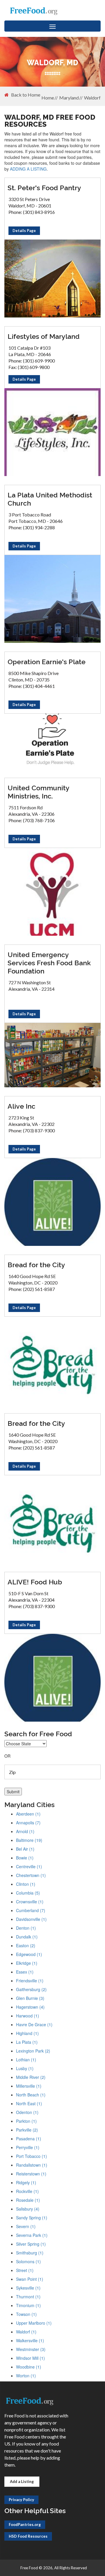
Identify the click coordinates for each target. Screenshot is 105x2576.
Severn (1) (26, 2226)
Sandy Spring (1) (32, 2218)
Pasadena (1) (29, 2139)
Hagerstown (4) (30, 2007)
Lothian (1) (26, 2060)
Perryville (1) (28, 2147)
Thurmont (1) (28, 2297)
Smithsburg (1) (30, 2253)
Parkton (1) (26, 2121)
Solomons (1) (28, 2261)
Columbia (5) (28, 1893)
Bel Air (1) (25, 1849)
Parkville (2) (27, 2130)
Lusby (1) (25, 2068)
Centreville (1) (29, 1866)
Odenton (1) (27, 2112)
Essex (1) (25, 1972)
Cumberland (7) (31, 1910)
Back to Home (26, 95)
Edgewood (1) (29, 1954)
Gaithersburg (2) (31, 1989)
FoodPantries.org (25, 2525)
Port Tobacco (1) (32, 2156)
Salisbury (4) (28, 2209)
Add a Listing (22, 2481)
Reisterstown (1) (31, 2174)
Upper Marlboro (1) (34, 2323)
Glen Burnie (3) (30, 1998)
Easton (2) (26, 1945)
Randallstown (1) (32, 2165)
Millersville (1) (29, 2086)
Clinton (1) (26, 1884)
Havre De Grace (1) (34, 2024)
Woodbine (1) (29, 2367)
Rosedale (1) (28, 2200)
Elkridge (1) (27, 1963)
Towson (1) (26, 2314)
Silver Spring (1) (31, 2244)
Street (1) (25, 2270)
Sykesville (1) (28, 2288)
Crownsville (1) (30, 1902)
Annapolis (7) (28, 1823)
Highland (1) (27, 2033)
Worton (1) (26, 2376)
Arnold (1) (25, 1831)
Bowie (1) (25, 1858)
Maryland (69, 98)
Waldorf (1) (26, 2332)
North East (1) (29, 2103)
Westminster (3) (31, 2349)
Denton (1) (26, 1928)
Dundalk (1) (27, 1937)
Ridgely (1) (26, 2182)
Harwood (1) (28, 2016)
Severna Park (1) (32, 2235)
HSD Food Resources (28, 2536)
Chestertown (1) (31, 1875)
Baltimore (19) (29, 1840)
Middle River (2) (31, 2077)
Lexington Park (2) (33, 2051)
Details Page (24, 231)
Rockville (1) (27, 2191)
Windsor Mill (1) (30, 2358)
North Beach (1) (31, 2095)
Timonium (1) (28, 2305)
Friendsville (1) (30, 1981)
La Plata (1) (27, 2042)
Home (48, 98)
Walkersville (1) (30, 2340)
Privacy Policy (21, 2500)
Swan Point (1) (30, 2279)
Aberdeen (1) (28, 1814)
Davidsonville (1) (31, 1919)
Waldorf (92, 98)
